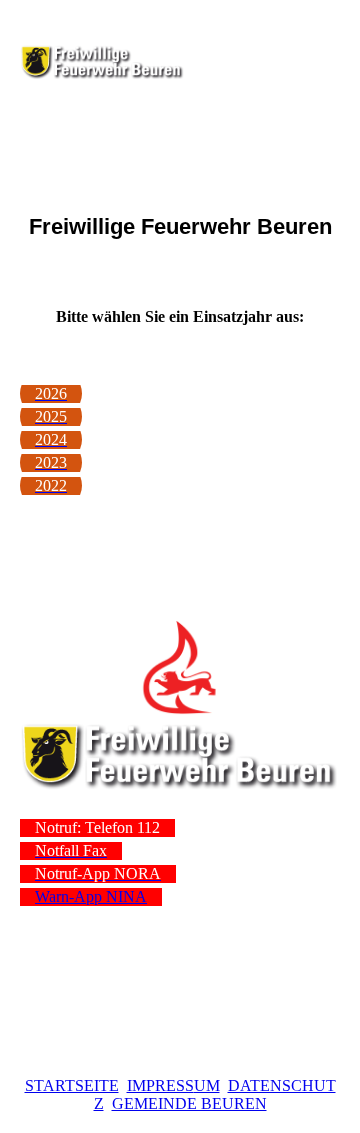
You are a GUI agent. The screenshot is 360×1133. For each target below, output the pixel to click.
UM (207, 1085)
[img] (102, 62)
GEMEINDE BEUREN (189, 1103)
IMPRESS (160, 1085)
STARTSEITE (72, 1085)
